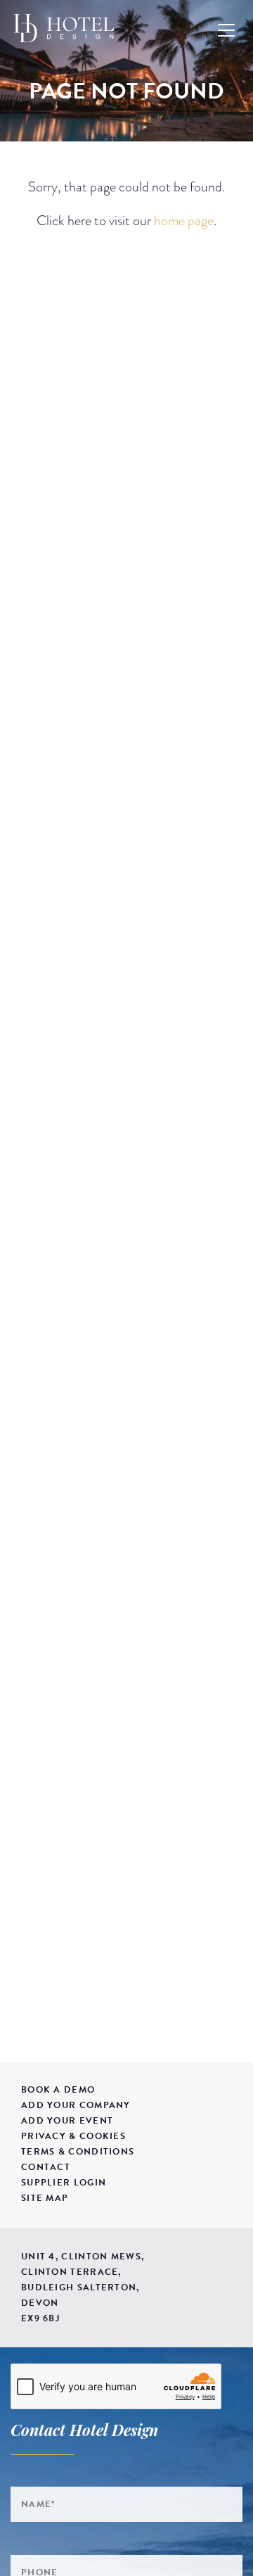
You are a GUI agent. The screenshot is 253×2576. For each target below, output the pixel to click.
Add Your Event (67, 2121)
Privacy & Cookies (73, 2136)
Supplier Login (64, 2183)
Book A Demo (58, 2090)
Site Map (45, 2198)
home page (184, 220)
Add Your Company (76, 2105)
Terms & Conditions (78, 2152)
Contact (46, 2167)
